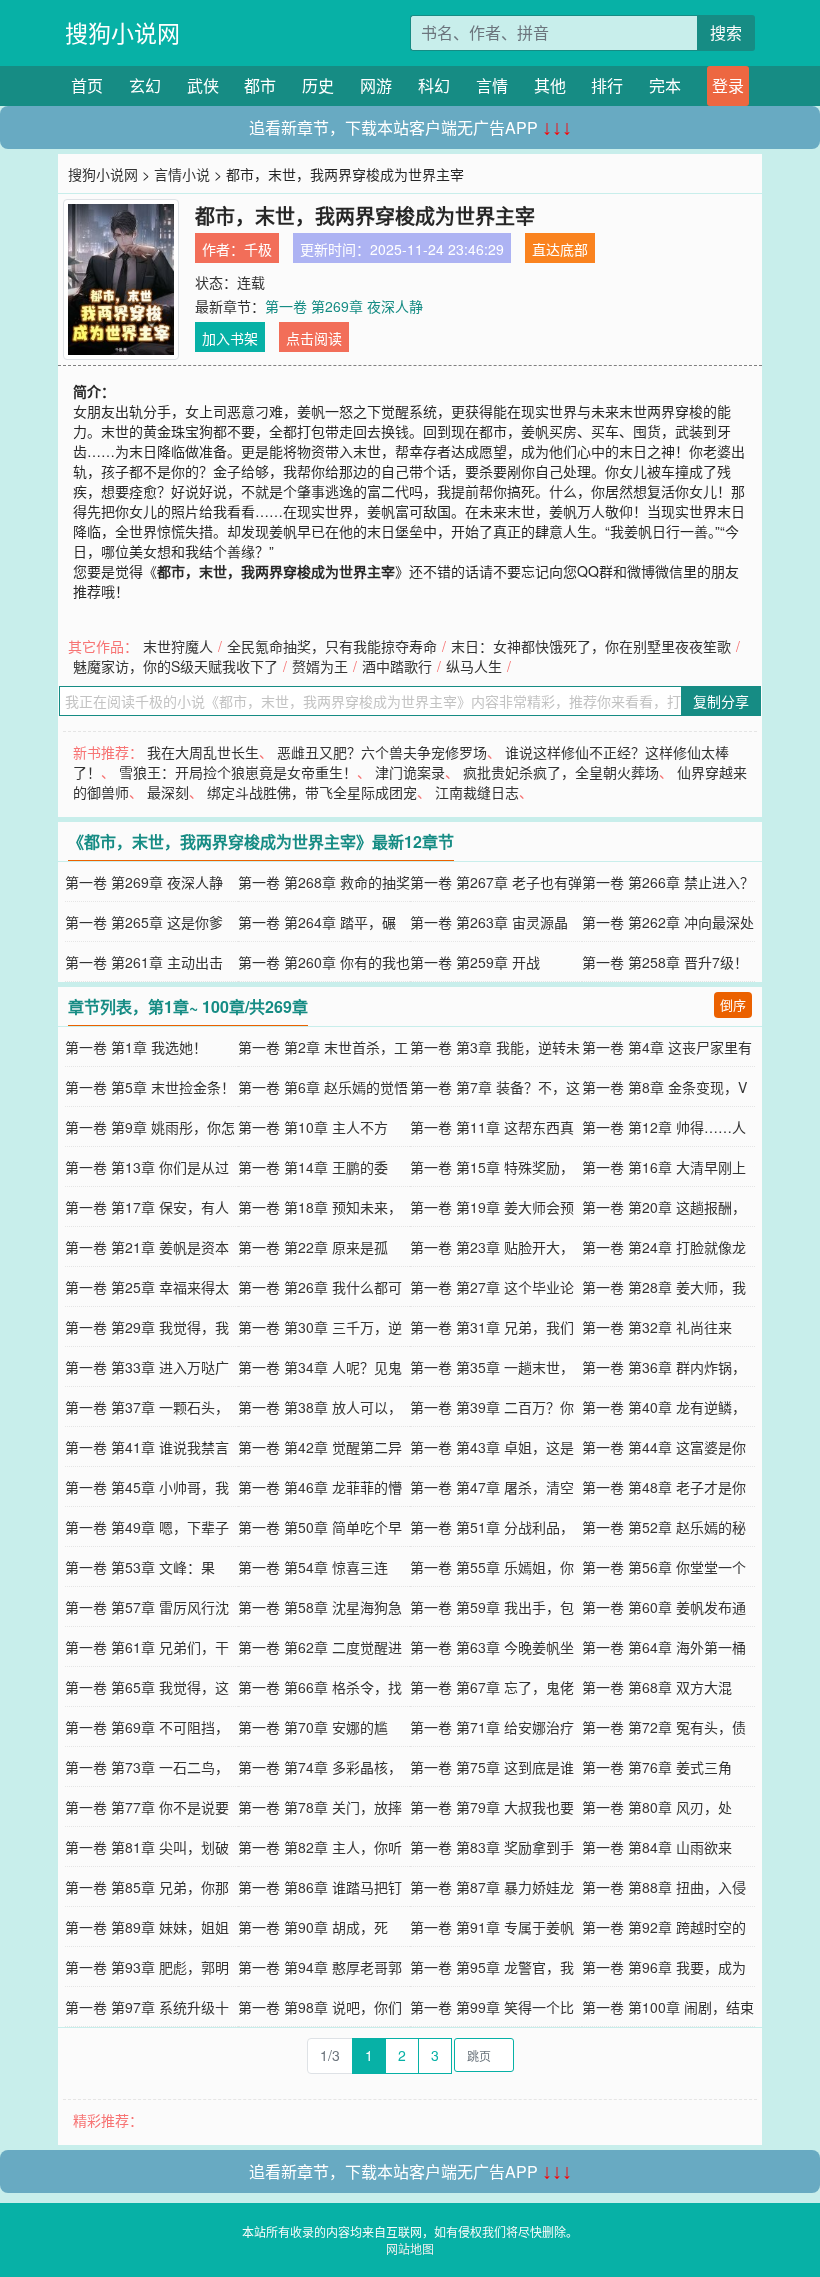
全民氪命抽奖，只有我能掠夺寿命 (332, 646)
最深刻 (168, 792)
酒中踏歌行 (397, 666)
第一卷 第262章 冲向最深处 (668, 922)
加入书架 (230, 338)
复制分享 (721, 701)
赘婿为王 (320, 666)
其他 (550, 85)
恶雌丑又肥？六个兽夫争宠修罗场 (382, 752)
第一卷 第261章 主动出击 (144, 962)
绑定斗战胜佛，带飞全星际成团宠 (312, 792)
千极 (258, 249)
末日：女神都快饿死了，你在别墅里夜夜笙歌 (591, 646)
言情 (492, 85)
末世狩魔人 (178, 646)
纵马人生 (474, 666)
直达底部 (560, 249)
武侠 (203, 85)
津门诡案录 (410, 772)
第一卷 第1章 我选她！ (136, 1047)
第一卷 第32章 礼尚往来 (657, 1327)
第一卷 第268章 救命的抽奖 (324, 882)
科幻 (434, 85)
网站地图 (410, 2248)
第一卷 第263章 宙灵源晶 (489, 922)
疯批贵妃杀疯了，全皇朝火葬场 (561, 772)
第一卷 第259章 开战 (475, 962)
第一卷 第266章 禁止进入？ (668, 882)
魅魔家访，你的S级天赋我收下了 (175, 666)
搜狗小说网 (122, 32)
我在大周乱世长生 (203, 752)
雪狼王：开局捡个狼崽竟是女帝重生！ (238, 772)
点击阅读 (314, 338)
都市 (260, 85)
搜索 (726, 32)
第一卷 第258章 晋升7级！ (665, 962)
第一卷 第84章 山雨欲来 (657, 1847)
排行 (607, 85)
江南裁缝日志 (477, 792)
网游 (376, 85)
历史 (318, 85)
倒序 (733, 1004)
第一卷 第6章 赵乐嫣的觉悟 (323, 1087)
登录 (728, 85)
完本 (665, 85)
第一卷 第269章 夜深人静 (344, 306)
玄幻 (145, 85)
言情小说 (182, 174)
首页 (87, 85)
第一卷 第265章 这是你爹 (144, 922)
